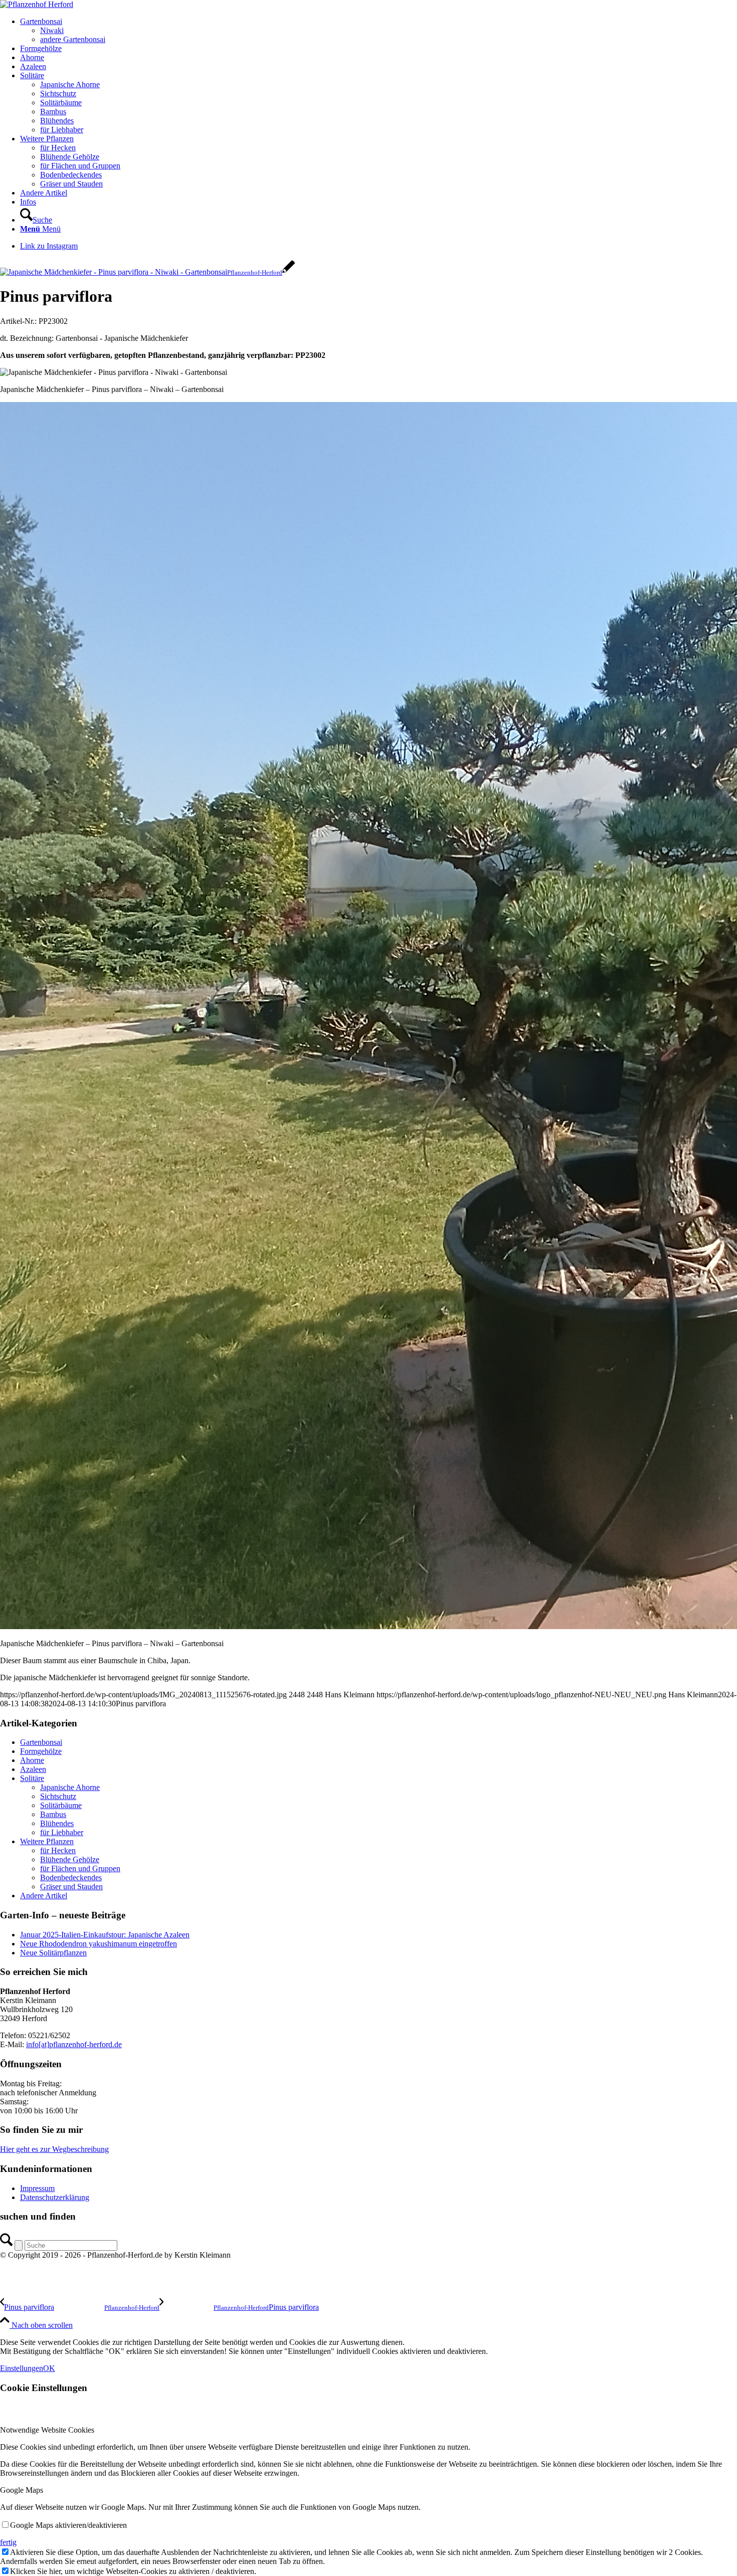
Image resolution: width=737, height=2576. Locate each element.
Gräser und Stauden (71, 1887)
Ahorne (32, 1760)
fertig (8, 2542)
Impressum (37, 2188)
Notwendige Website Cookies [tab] (47, 2430)
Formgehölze (41, 1751)
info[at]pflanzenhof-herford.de (74, 2044)
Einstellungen (22, 2368)
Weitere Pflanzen (47, 1841)
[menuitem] (379, 31)
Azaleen (33, 1769)
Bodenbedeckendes (71, 1877)
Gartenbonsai (41, 1742)
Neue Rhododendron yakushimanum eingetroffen (99, 1944)
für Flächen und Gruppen (80, 1868)
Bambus (53, 1814)
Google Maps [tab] (22, 2490)
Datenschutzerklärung (55, 2197)
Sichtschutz (58, 1796)
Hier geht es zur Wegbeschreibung (54, 2149)
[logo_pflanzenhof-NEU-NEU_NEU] (37, 4)
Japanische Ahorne (70, 1787)
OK (49, 2368)
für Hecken (58, 1850)
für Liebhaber (62, 1832)
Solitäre (32, 1778)
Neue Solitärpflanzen (53, 1953)
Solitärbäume (61, 1805)
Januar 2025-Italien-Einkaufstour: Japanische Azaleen (105, 1935)
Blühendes (57, 1823)
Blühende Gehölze (70, 1859)
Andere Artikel (44, 1896)
